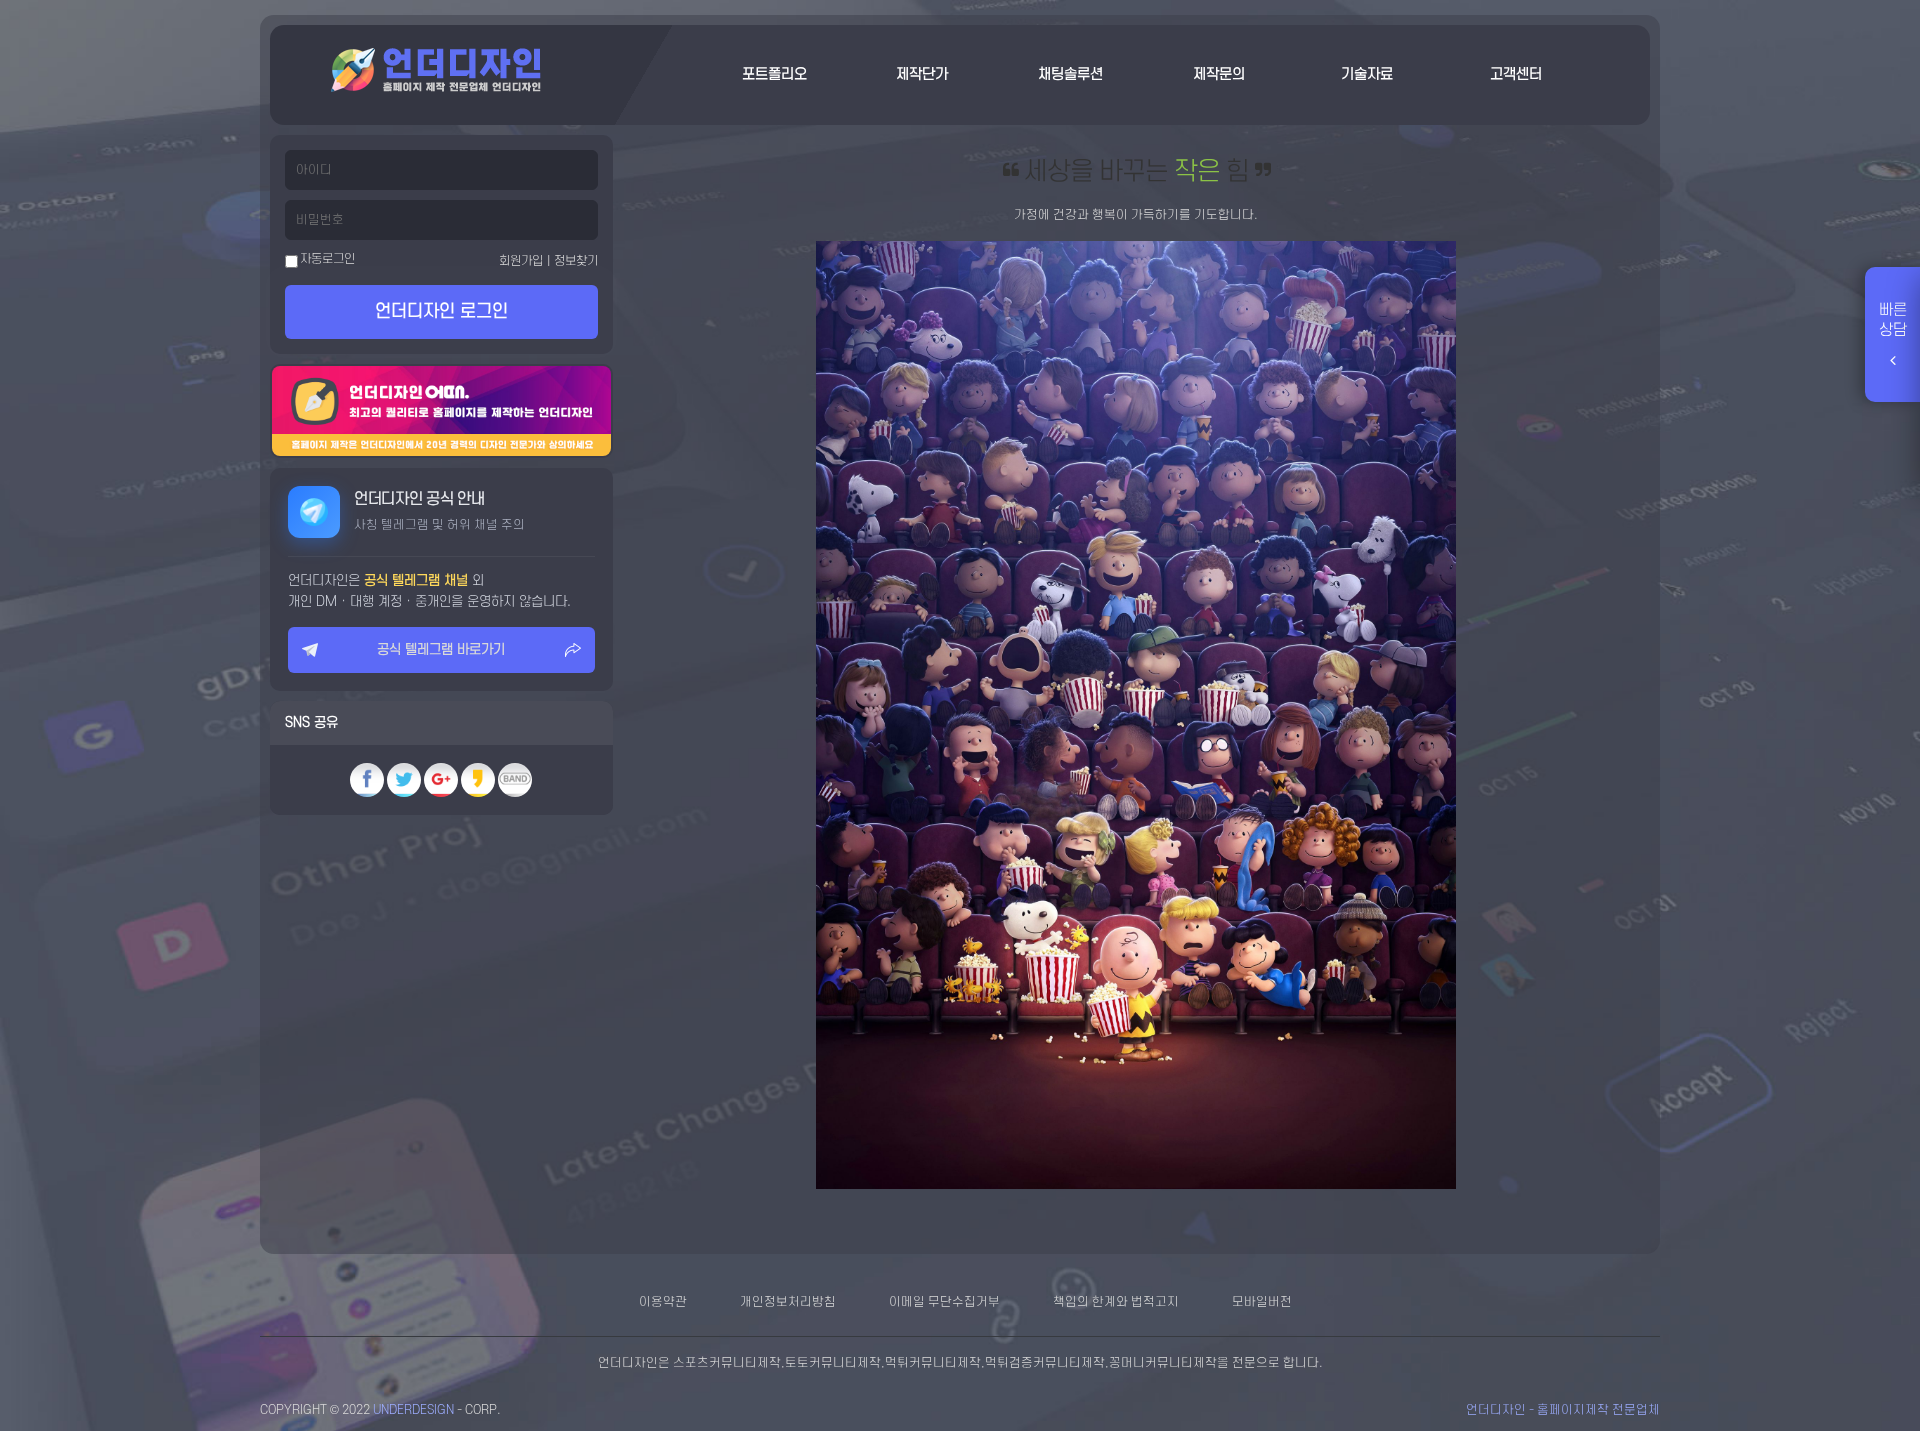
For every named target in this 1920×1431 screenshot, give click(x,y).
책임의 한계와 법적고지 (1116, 1302)
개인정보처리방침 (788, 1302)
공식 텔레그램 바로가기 (441, 649)
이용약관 (663, 1302)
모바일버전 (1262, 1302)
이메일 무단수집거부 (944, 1302)
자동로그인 (326, 259)
